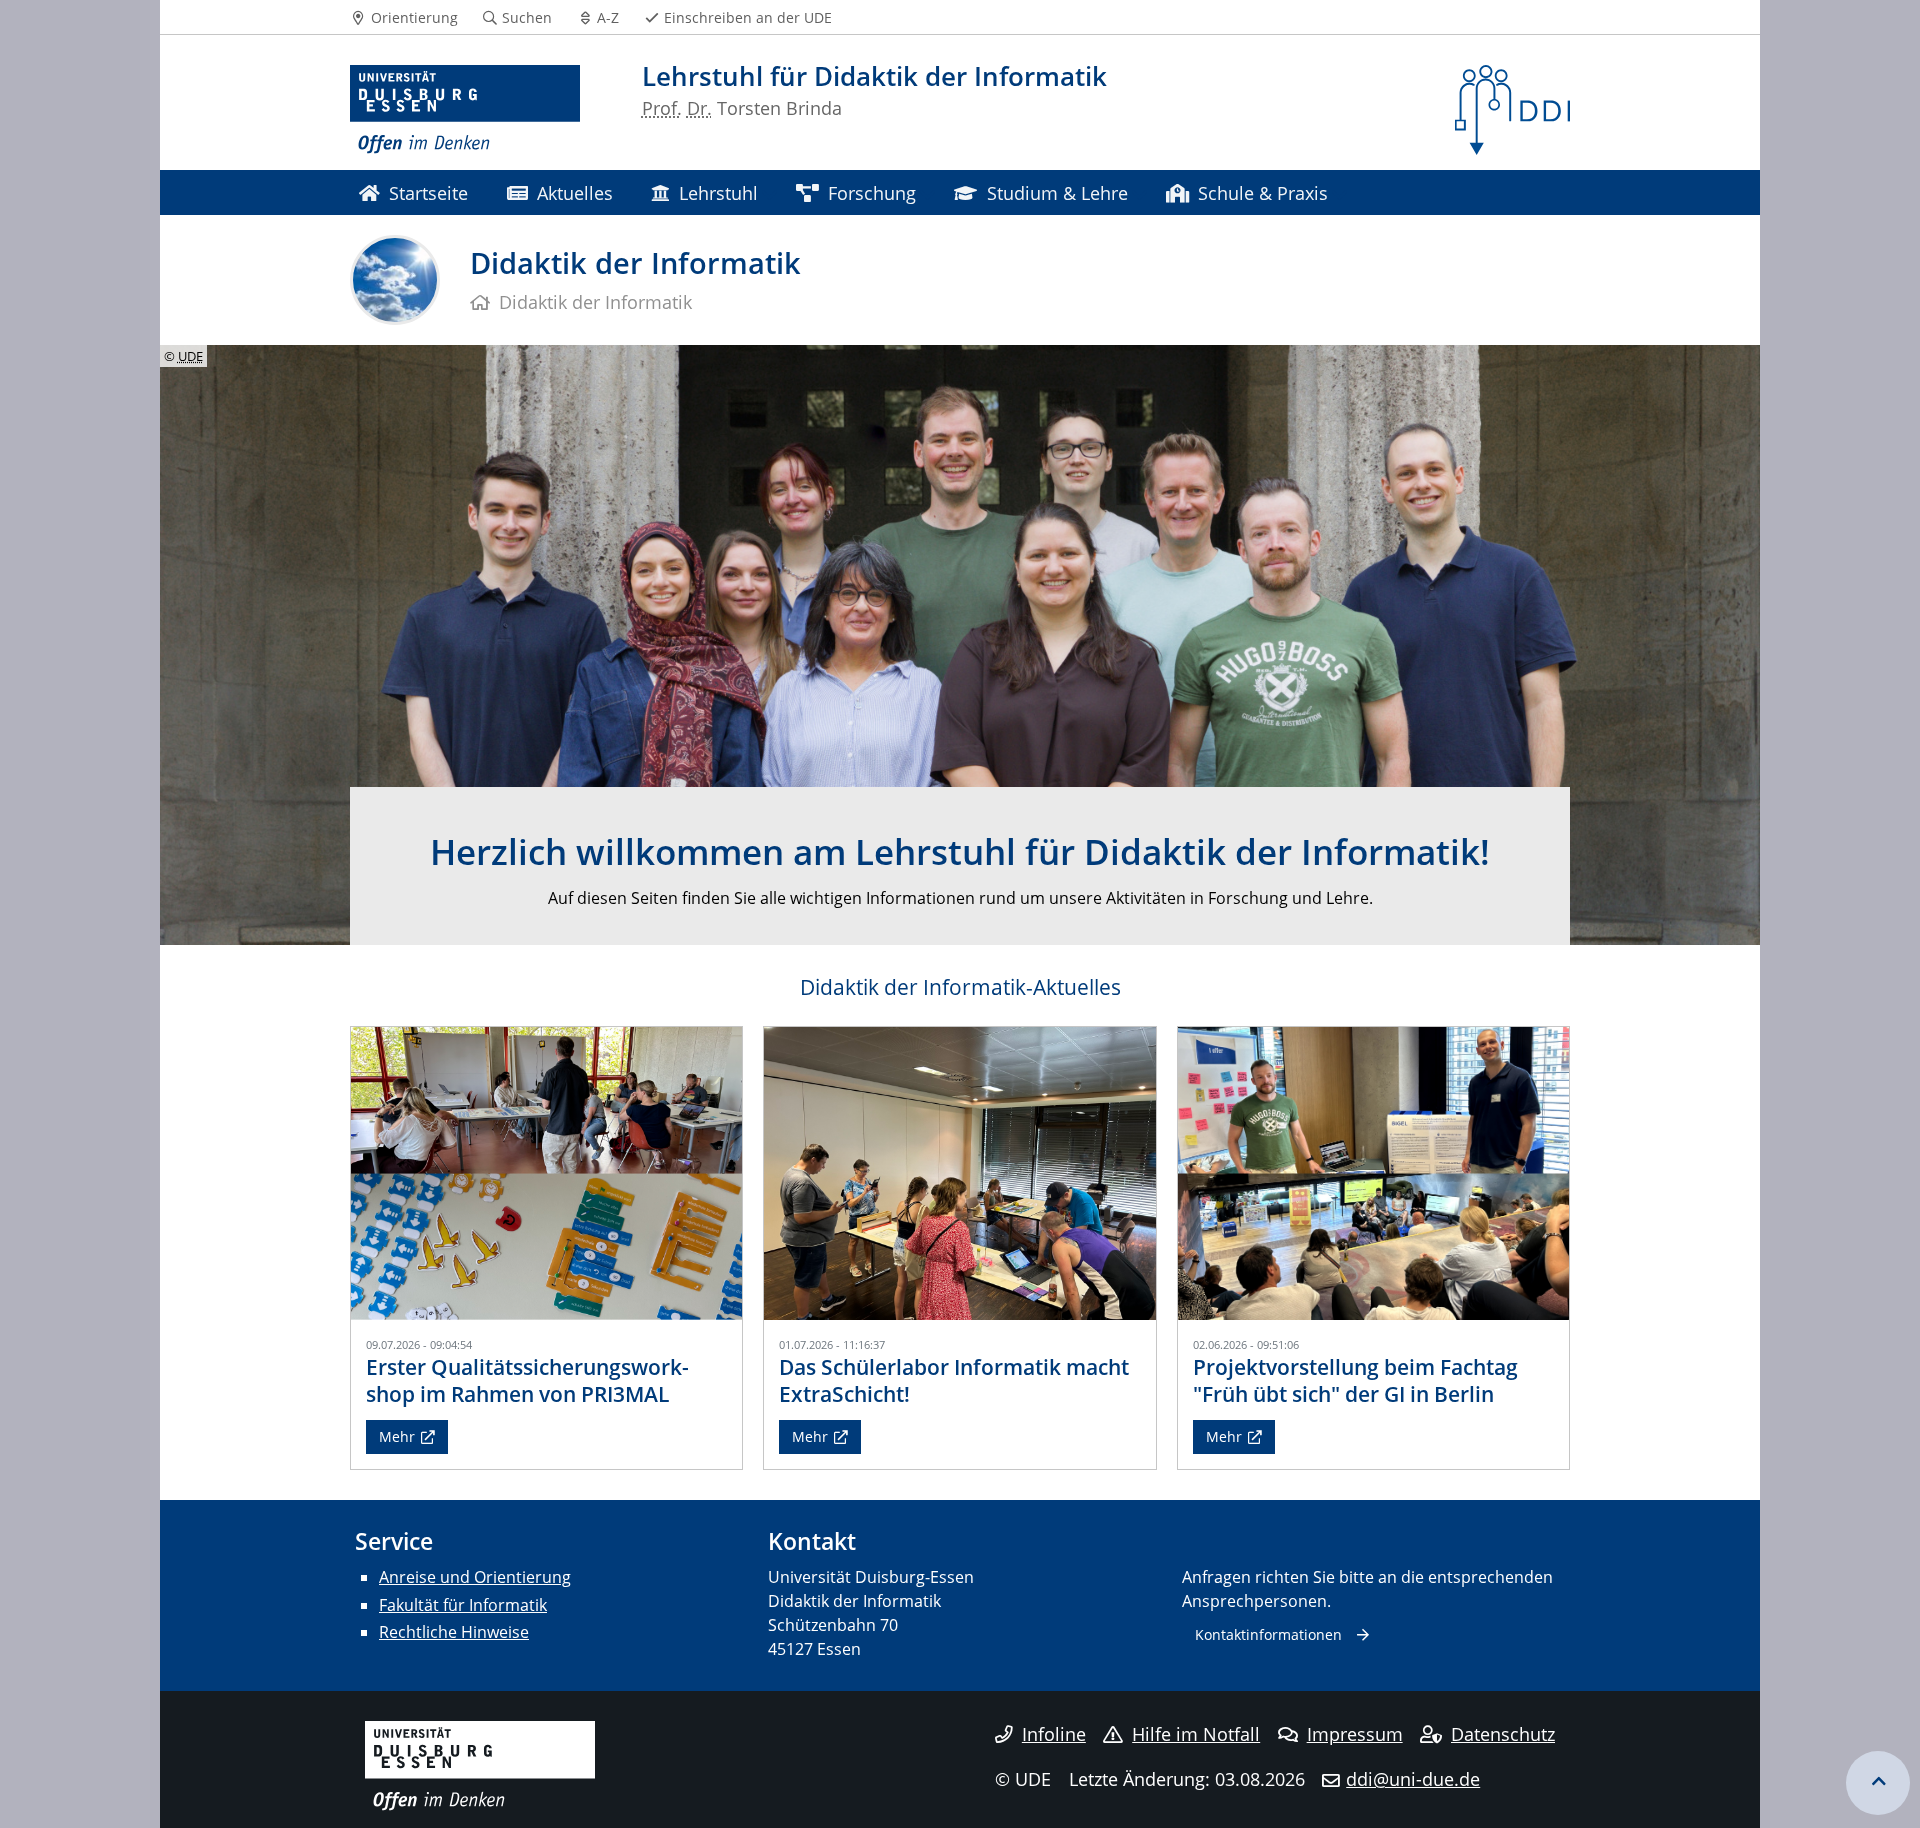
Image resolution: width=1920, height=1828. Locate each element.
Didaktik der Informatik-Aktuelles (960, 987)
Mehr (397, 1436)
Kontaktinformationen (1268, 1634)
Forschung (872, 192)
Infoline (1054, 1734)
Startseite (428, 192)
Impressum (1355, 1734)
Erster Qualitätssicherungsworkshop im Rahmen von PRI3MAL (527, 1380)
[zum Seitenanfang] (1878, 1783)
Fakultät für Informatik (463, 1605)
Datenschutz (1503, 1734)
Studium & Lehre (1057, 192)
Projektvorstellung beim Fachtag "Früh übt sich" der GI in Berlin (1355, 1380)
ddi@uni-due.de (1413, 1779)
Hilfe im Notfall (1196, 1734)
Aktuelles (575, 192)
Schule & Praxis (1263, 192)
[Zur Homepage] (465, 110)
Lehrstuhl (718, 192)
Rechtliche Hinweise (454, 1632)
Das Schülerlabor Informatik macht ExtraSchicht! (954, 1380)
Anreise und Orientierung (475, 1577)
